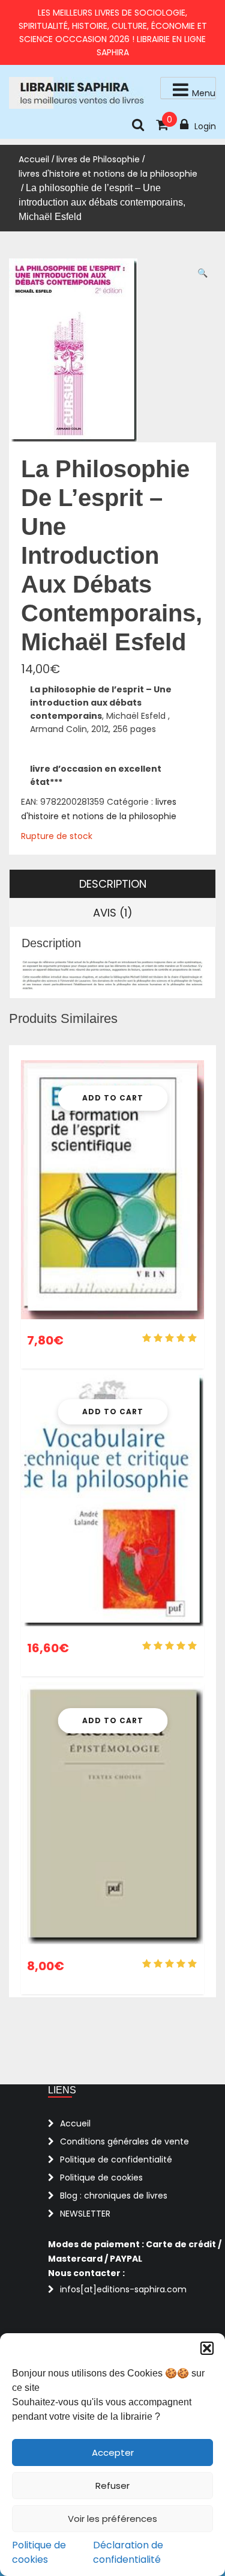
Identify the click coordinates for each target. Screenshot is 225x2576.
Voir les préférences (112, 2519)
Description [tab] (113, 884)
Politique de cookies (39, 2552)
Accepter (113, 2452)
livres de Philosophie (98, 159)
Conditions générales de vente (124, 2141)
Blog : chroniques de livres (114, 2196)
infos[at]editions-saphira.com (123, 2289)
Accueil (34, 159)
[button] (207, 2348)
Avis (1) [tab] (113, 913)
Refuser (112, 2486)
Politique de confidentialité (116, 2159)
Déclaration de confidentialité (128, 2552)
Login (205, 126)
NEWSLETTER (85, 2214)
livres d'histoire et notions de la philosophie (108, 174)
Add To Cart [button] (113, 1098)
